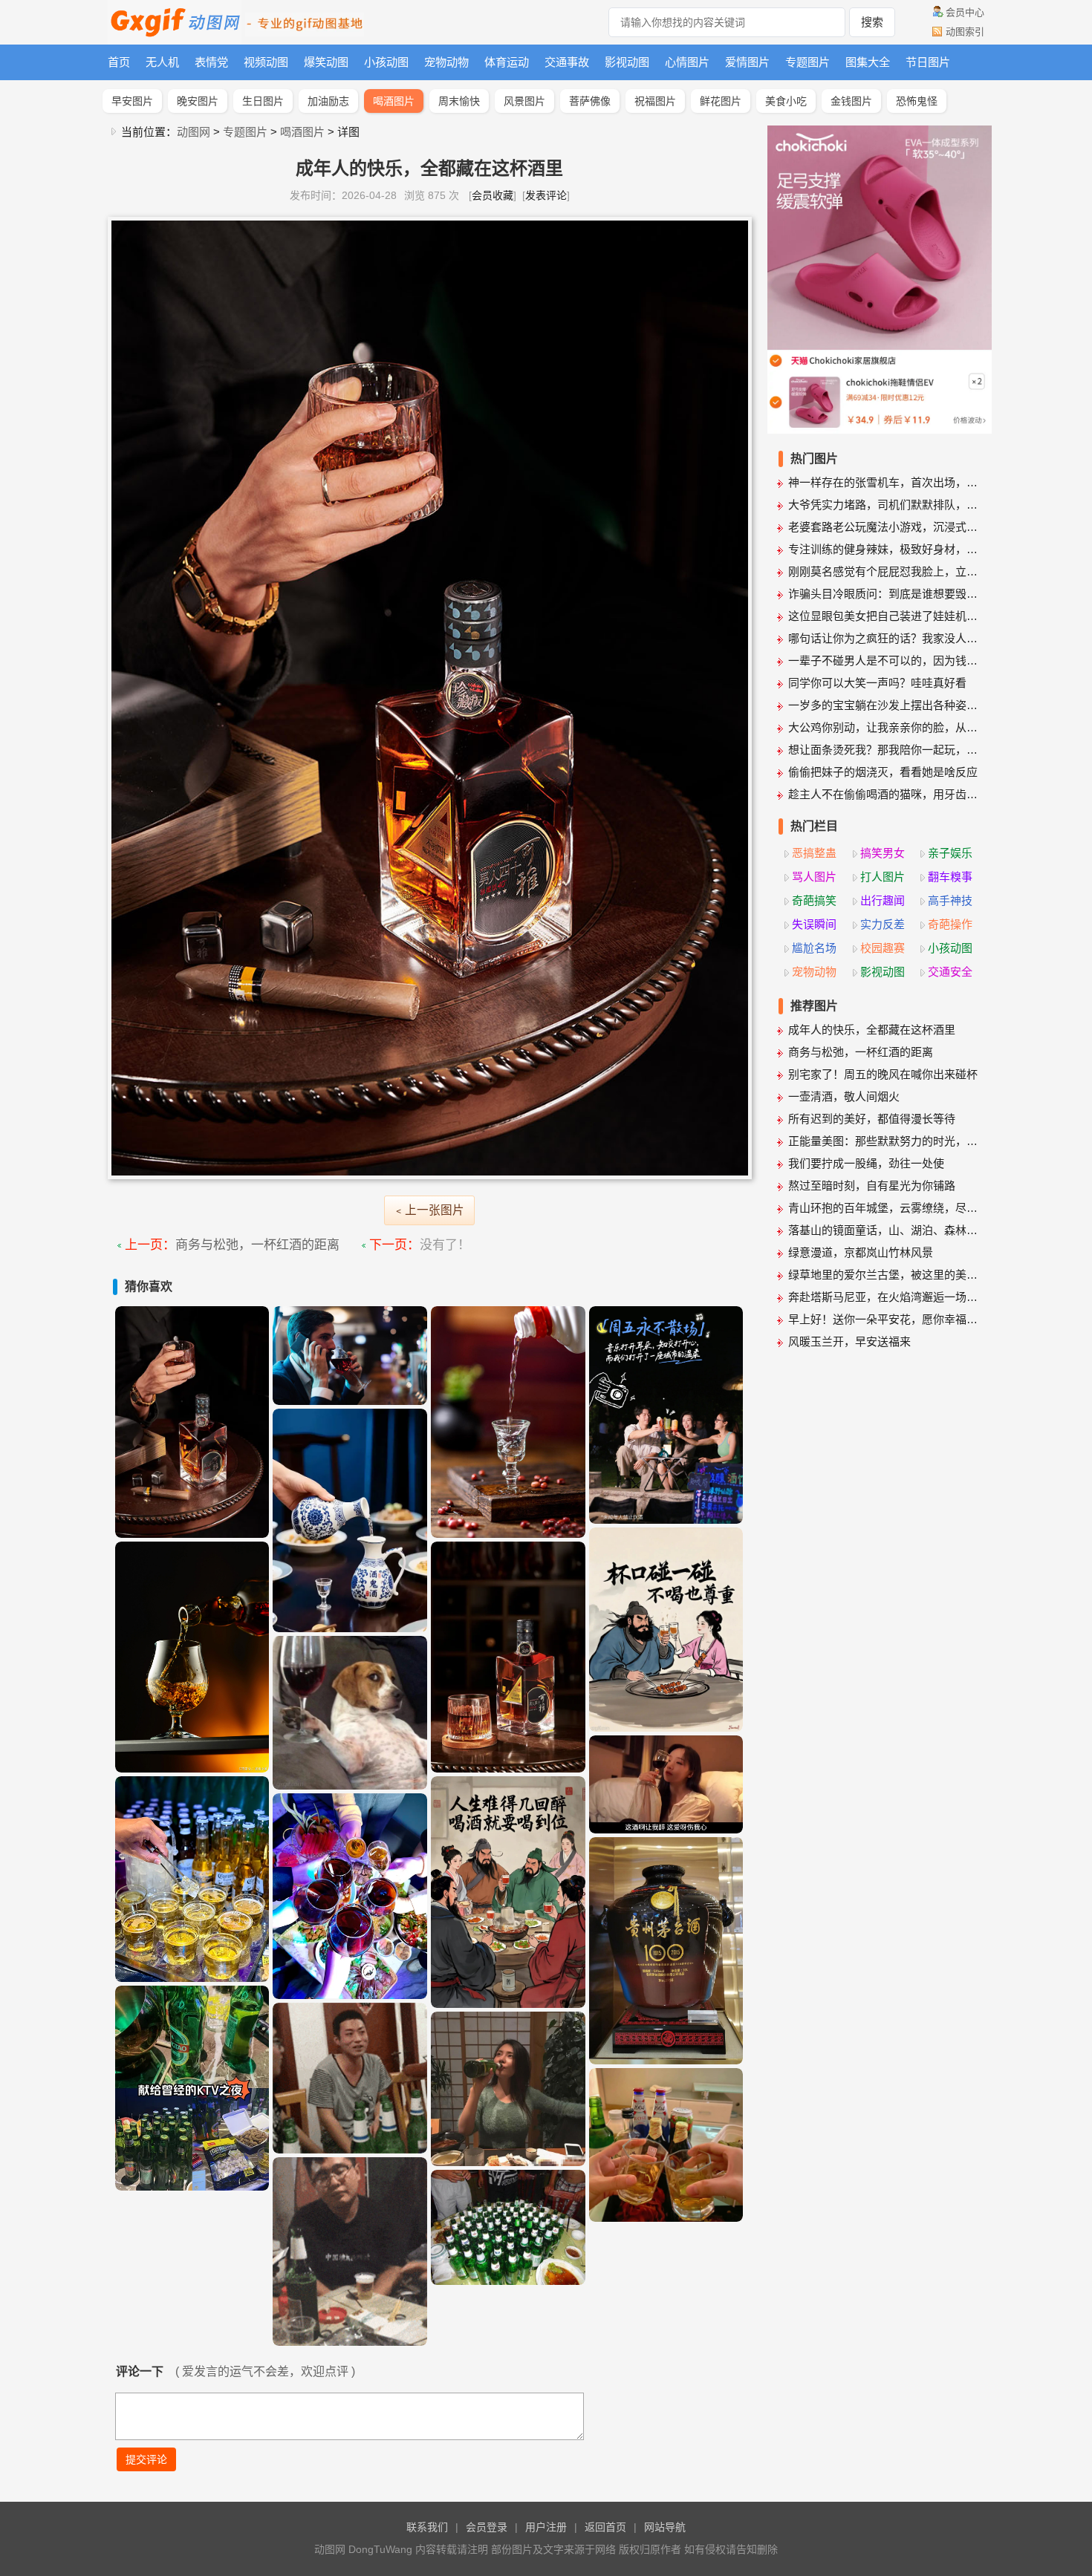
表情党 (211, 62)
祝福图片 (655, 101)
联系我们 (427, 2527)
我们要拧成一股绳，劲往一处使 (866, 1163)
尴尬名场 (814, 948)
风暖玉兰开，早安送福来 (849, 1341)
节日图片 (928, 62)
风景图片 (524, 101)
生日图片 (263, 101)
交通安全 (950, 972)
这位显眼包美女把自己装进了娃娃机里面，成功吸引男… (885, 616)
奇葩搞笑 (814, 900)
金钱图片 (851, 101)
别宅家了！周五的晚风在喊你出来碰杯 (883, 1074)
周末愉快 (459, 101)
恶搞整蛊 (814, 853)
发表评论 (546, 195)
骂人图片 (814, 877)
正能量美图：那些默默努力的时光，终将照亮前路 (885, 1141)
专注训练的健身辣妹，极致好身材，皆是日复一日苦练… (885, 549)
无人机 (162, 62)
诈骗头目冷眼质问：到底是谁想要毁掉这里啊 (885, 594)
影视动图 (627, 62)
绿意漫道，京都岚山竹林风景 (861, 1252)
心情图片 (687, 62)
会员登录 (487, 2527)
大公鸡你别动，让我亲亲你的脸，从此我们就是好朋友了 (885, 727)
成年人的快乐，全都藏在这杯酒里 (872, 1030)
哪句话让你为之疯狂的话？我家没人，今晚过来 (885, 638)
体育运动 (507, 62)
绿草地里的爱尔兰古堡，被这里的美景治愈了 (885, 1275)
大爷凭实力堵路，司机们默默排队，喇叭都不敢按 (885, 505)
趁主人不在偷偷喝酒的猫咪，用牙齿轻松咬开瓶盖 (885, 794)
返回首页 (605, 2527)
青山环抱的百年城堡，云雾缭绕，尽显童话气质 (885, 1208)
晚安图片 (198, 101)
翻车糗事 (950, 877)
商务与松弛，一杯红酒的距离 (257, 1245)
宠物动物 (446, 62)
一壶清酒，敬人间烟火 (844, 1096)
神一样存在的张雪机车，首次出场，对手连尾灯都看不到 (885, 482)
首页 (119, 62)
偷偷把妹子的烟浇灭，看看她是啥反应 (883, 772)
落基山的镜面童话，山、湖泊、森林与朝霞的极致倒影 (885, 1230)
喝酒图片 (394, 101)
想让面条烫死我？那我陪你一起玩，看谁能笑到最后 (885, 750)
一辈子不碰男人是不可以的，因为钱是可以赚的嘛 (885, 661)
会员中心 (965, 12)
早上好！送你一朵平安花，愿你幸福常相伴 (885, 1319)
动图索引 (965, 32)
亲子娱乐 (950, 853)
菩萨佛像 (590, 101)
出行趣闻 (883, 900)
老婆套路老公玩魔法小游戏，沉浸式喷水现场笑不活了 (885, 527)
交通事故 (567, 62)
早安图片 (132, 101)
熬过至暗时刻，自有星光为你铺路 (872, 1186)
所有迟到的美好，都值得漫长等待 (872, 1119)
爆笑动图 (326, 62)
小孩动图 (386, 62)
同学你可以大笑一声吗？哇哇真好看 (877, 683)
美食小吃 (786, 101)
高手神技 (950, 900)
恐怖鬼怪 (917, 101)
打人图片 (883, 877)
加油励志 (328, 101)
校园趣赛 (883, 948)
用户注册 (546, 2527)
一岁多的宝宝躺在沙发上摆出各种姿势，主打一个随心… (885, 705)
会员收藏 (493, 195)
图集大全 (868, 62)
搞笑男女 (883, 853)
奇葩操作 (950, 924)
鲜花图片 (721, 101)
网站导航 (665, 2527)
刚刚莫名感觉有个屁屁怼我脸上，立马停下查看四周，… (885, 571)
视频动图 (266, 62)
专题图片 (807, 62)
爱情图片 (747, 62)
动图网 (194, 132)
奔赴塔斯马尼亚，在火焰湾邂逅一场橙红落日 (885, 1297)
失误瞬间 (814, 924)
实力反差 (883, 924)
